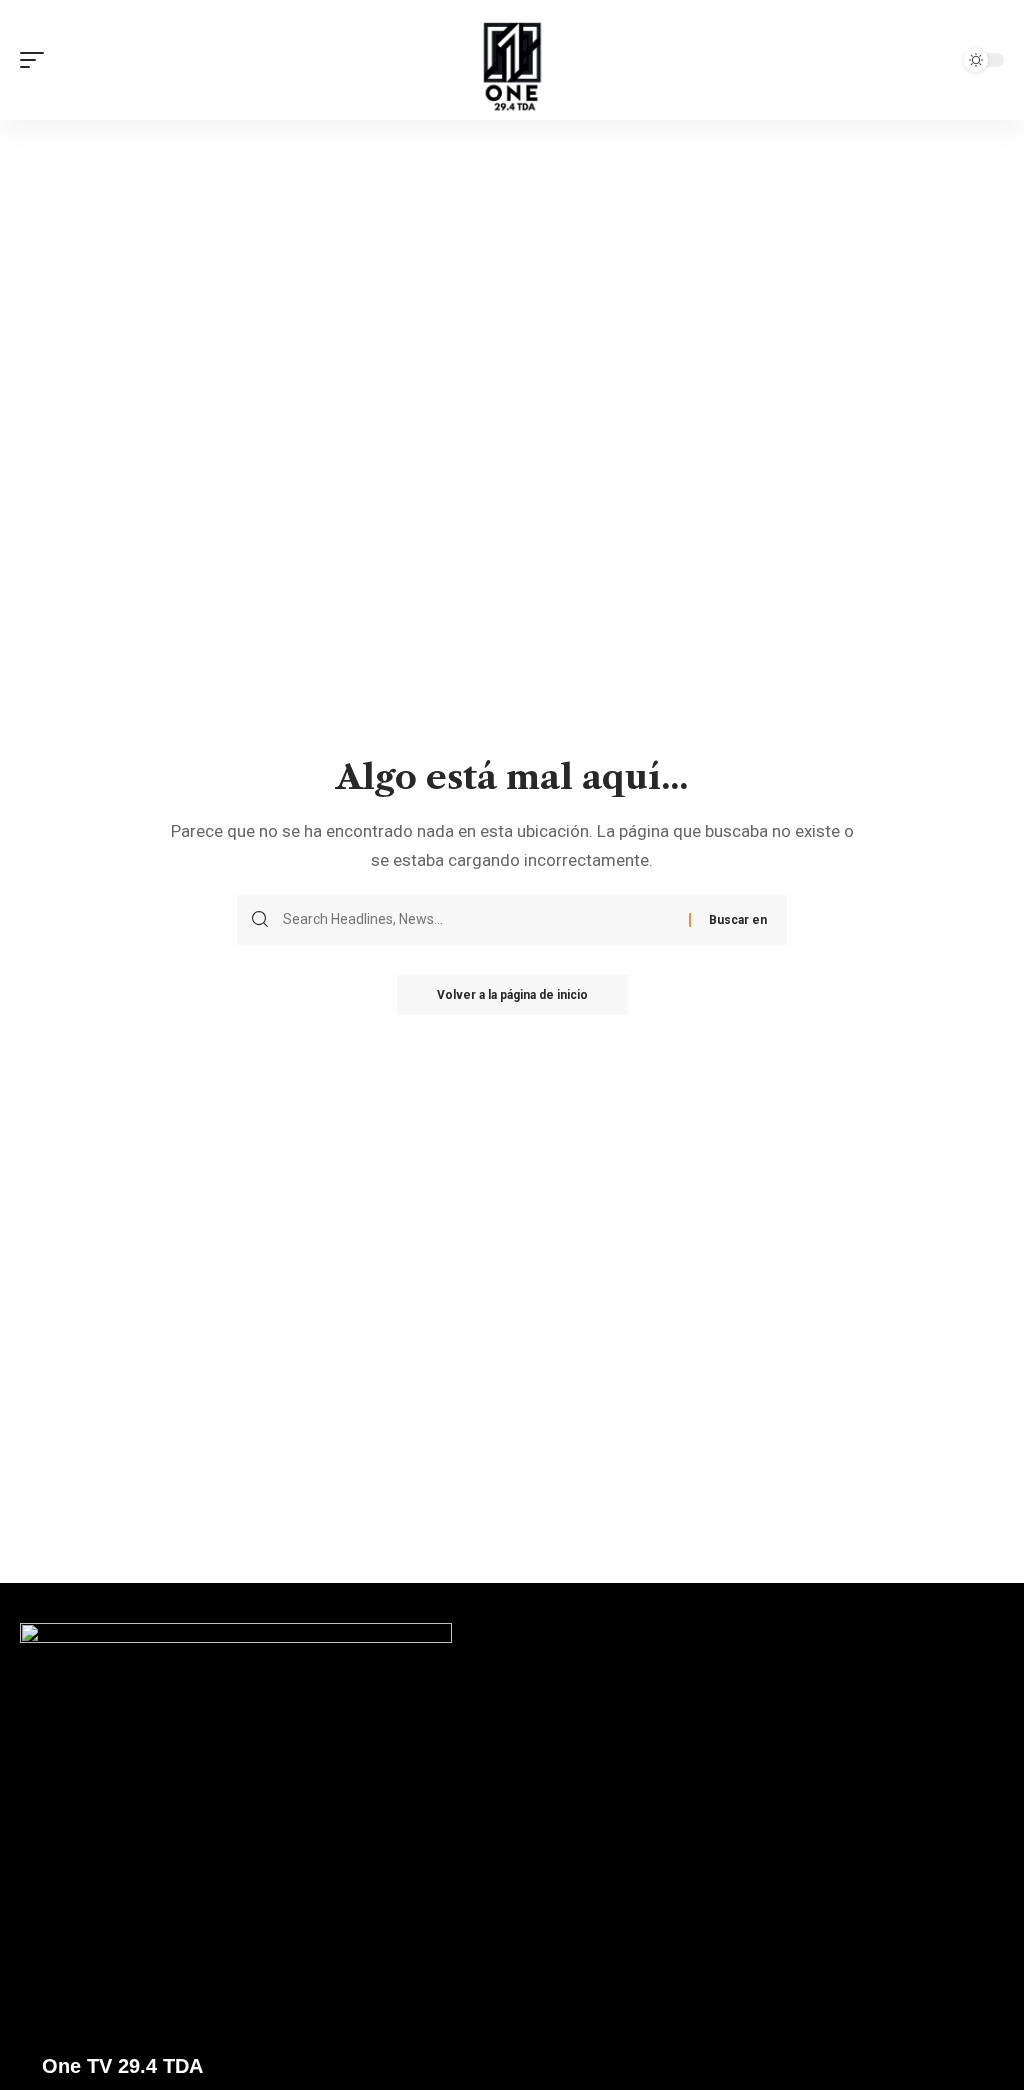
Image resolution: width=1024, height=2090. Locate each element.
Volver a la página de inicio (512, 995)
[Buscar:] (478, 920)
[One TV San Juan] (512, 60)
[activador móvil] (37, 60)
